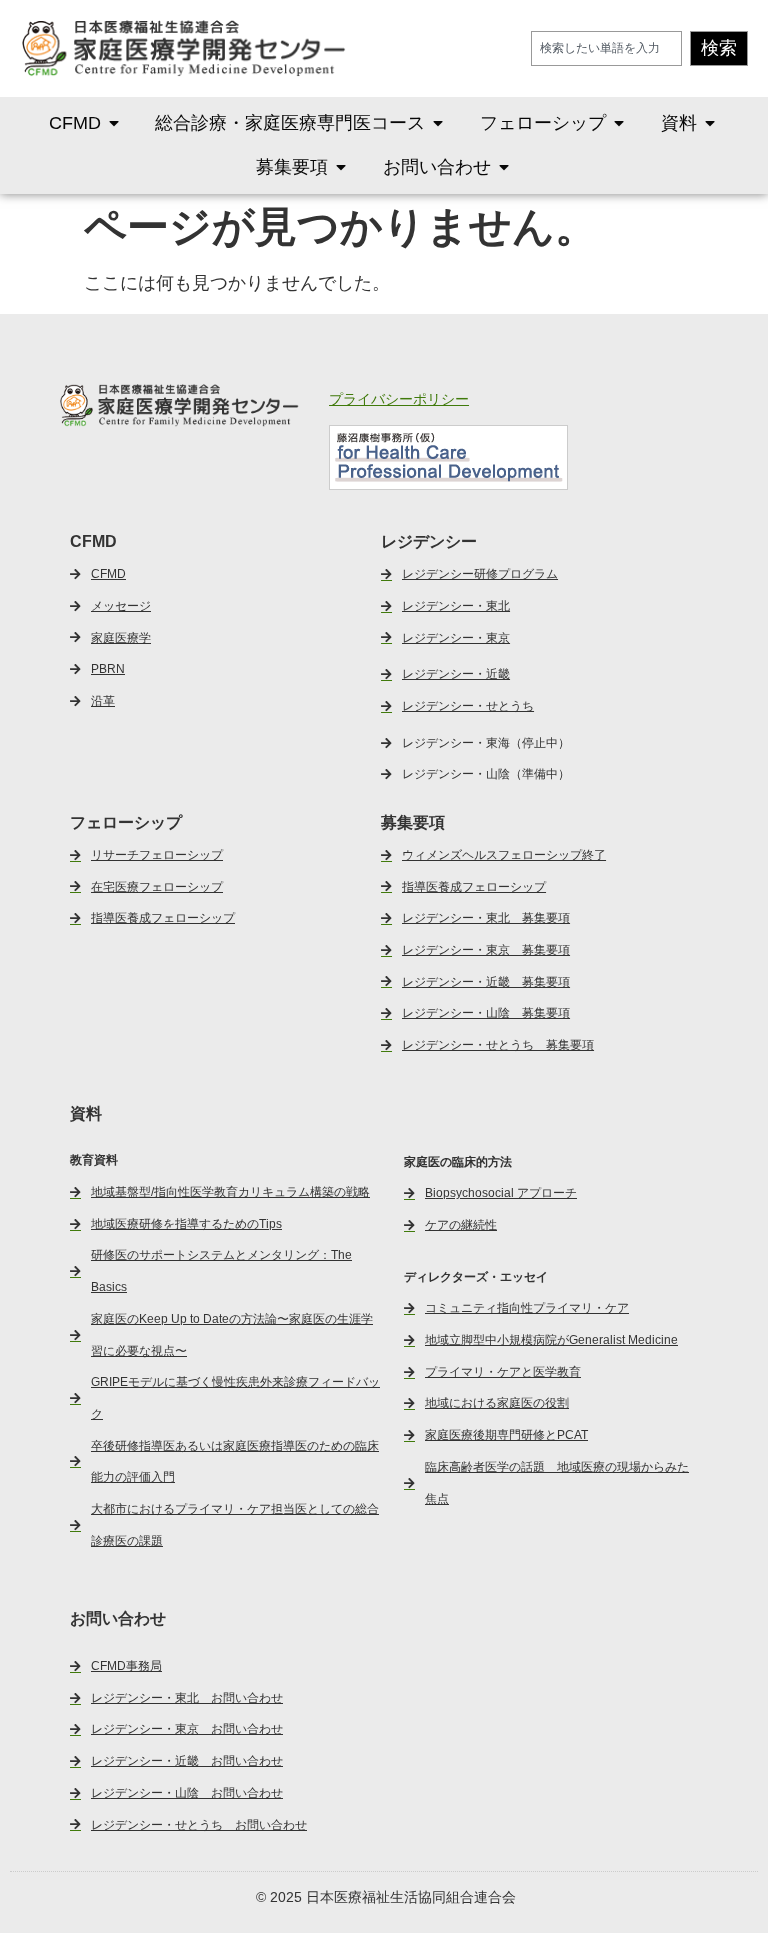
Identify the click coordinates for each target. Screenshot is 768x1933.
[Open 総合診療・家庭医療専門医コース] (438, 123)
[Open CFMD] (114, 123)
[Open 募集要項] (341, 167)
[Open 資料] (710, 123)
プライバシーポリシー (399, 399)
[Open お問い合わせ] (504, 167)
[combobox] (606, 48)
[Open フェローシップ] (619, 123)
